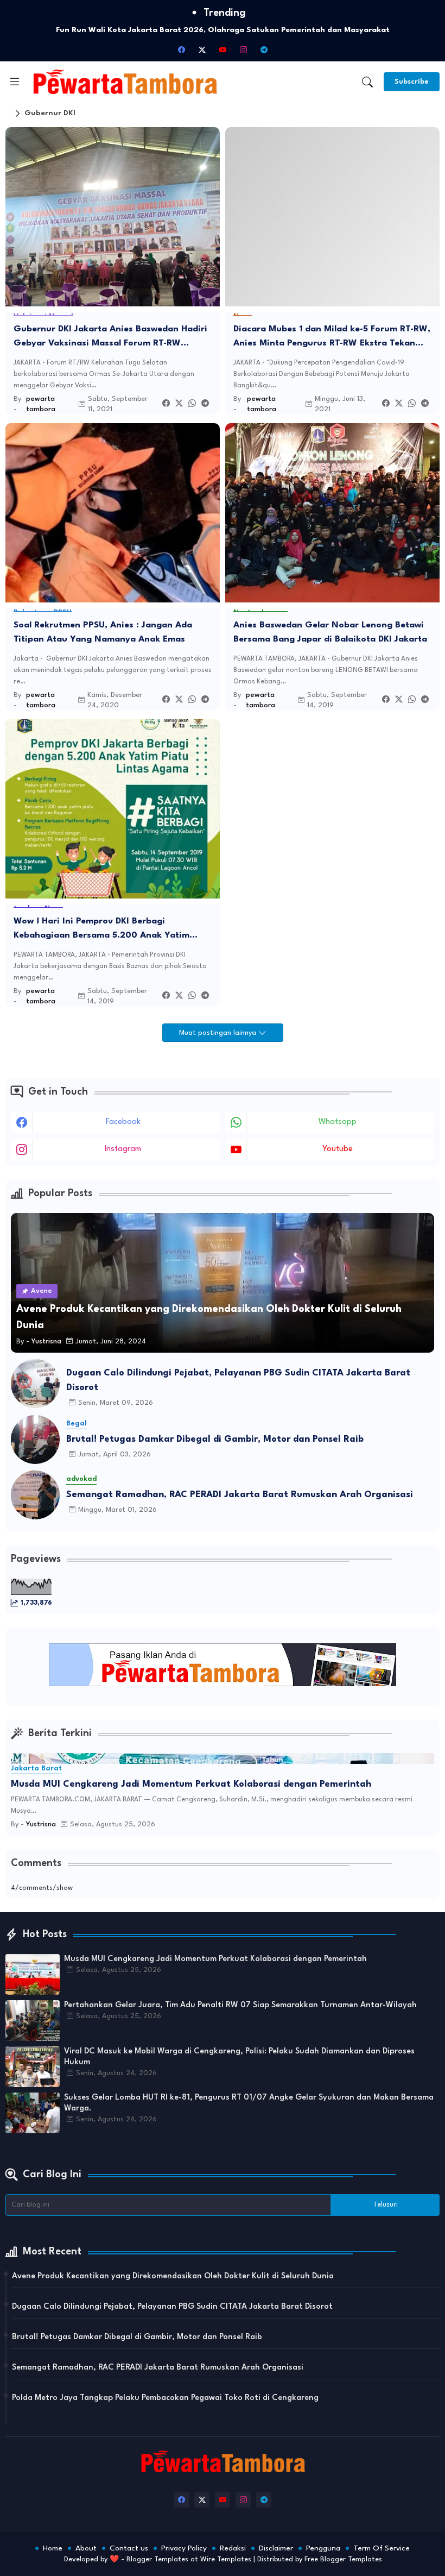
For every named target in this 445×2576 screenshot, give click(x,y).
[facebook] (181, 49)
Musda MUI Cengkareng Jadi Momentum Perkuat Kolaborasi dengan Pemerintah (191, 1784)
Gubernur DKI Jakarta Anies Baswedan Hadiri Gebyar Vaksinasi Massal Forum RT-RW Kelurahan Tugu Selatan (110, 338)
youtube (338, 1149)
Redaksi (233, 2548)
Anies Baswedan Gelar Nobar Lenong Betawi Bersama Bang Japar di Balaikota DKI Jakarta (330, 632)
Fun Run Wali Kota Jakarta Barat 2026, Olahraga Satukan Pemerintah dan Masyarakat (223, 30)
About (86, 2548)
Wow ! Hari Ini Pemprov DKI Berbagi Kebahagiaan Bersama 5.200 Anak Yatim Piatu (101, 930)
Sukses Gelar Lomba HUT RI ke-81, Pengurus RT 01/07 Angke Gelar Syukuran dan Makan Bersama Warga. (249, 2103)
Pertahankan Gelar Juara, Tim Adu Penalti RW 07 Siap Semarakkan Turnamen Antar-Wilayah (240, 2005)
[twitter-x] (202, 49)
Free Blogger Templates (343, 2559)
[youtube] (223, 49)
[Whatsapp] (192, 404)
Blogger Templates (157, 2559)
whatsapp (338, 1122)
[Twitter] (179, 404)
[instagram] (243, 49)
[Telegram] (205, 404)
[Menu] (15, 82)
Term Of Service (382, 2548)
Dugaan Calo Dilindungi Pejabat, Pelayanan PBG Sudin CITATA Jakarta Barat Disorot (238, 1380)
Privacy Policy (184, 2548)
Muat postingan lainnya (219, 1033)
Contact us (129, 2548)
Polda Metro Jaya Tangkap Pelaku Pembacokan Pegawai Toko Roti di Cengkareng (165, 2398)
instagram (123, 1149)
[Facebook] (166, 404)
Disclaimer (276, 2548)
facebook (123, 1122)
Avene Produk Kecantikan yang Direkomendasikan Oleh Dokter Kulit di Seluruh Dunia (173, 2276)
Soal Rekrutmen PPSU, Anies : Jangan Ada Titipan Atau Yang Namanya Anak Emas (103, 632)
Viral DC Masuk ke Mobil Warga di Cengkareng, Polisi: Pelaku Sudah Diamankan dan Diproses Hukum (239, 2057)
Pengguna (323, 2548)
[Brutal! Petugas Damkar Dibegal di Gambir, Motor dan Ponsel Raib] (35, 1440)
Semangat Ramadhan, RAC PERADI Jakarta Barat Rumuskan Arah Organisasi (240, 1495)
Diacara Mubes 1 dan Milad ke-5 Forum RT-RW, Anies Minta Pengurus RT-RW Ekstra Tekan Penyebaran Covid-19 (332, 338)
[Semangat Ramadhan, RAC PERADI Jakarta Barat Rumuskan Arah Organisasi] (35, 1495)
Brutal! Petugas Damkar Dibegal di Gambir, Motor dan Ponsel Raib (215, 1439)
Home (53, 2548)
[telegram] (264, 49)
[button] (367, 82)
